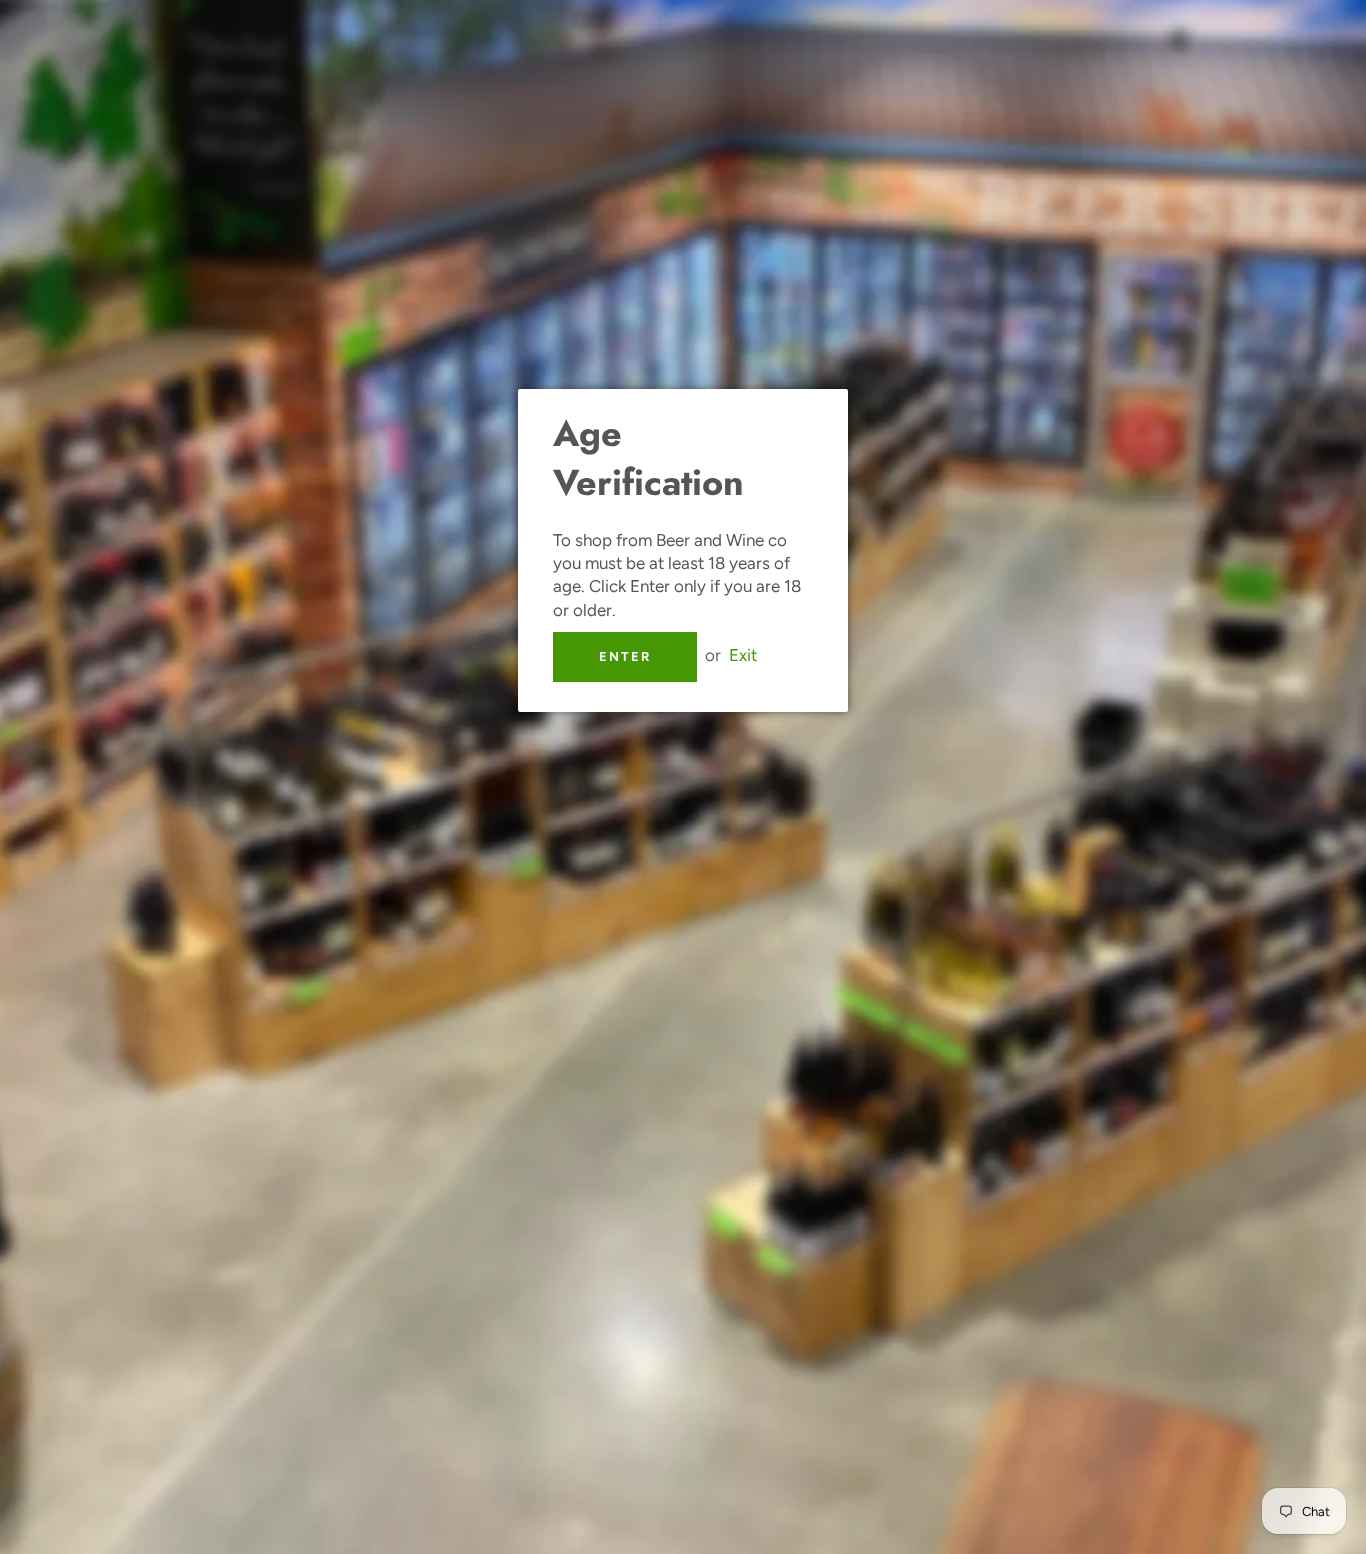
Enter (625, 656)
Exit (743, 655)
